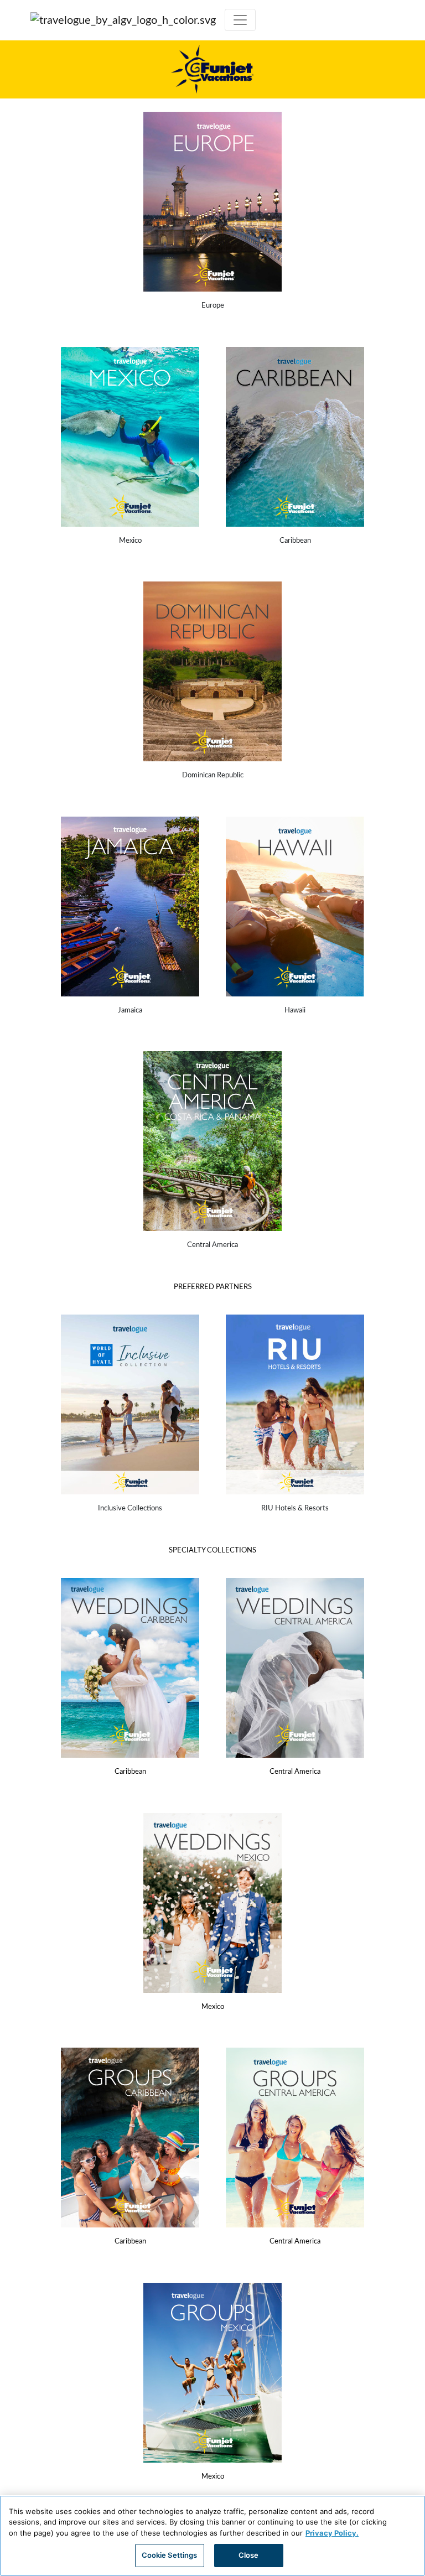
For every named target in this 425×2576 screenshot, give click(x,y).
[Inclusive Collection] (130, 1404)
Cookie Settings (170, 2555)
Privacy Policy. (332, 2533)
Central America (295, 1772)
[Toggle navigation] (240, 20)
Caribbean (130, 1772)
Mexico (213, 2007)
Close (249, 2555)
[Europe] (212, 202)
